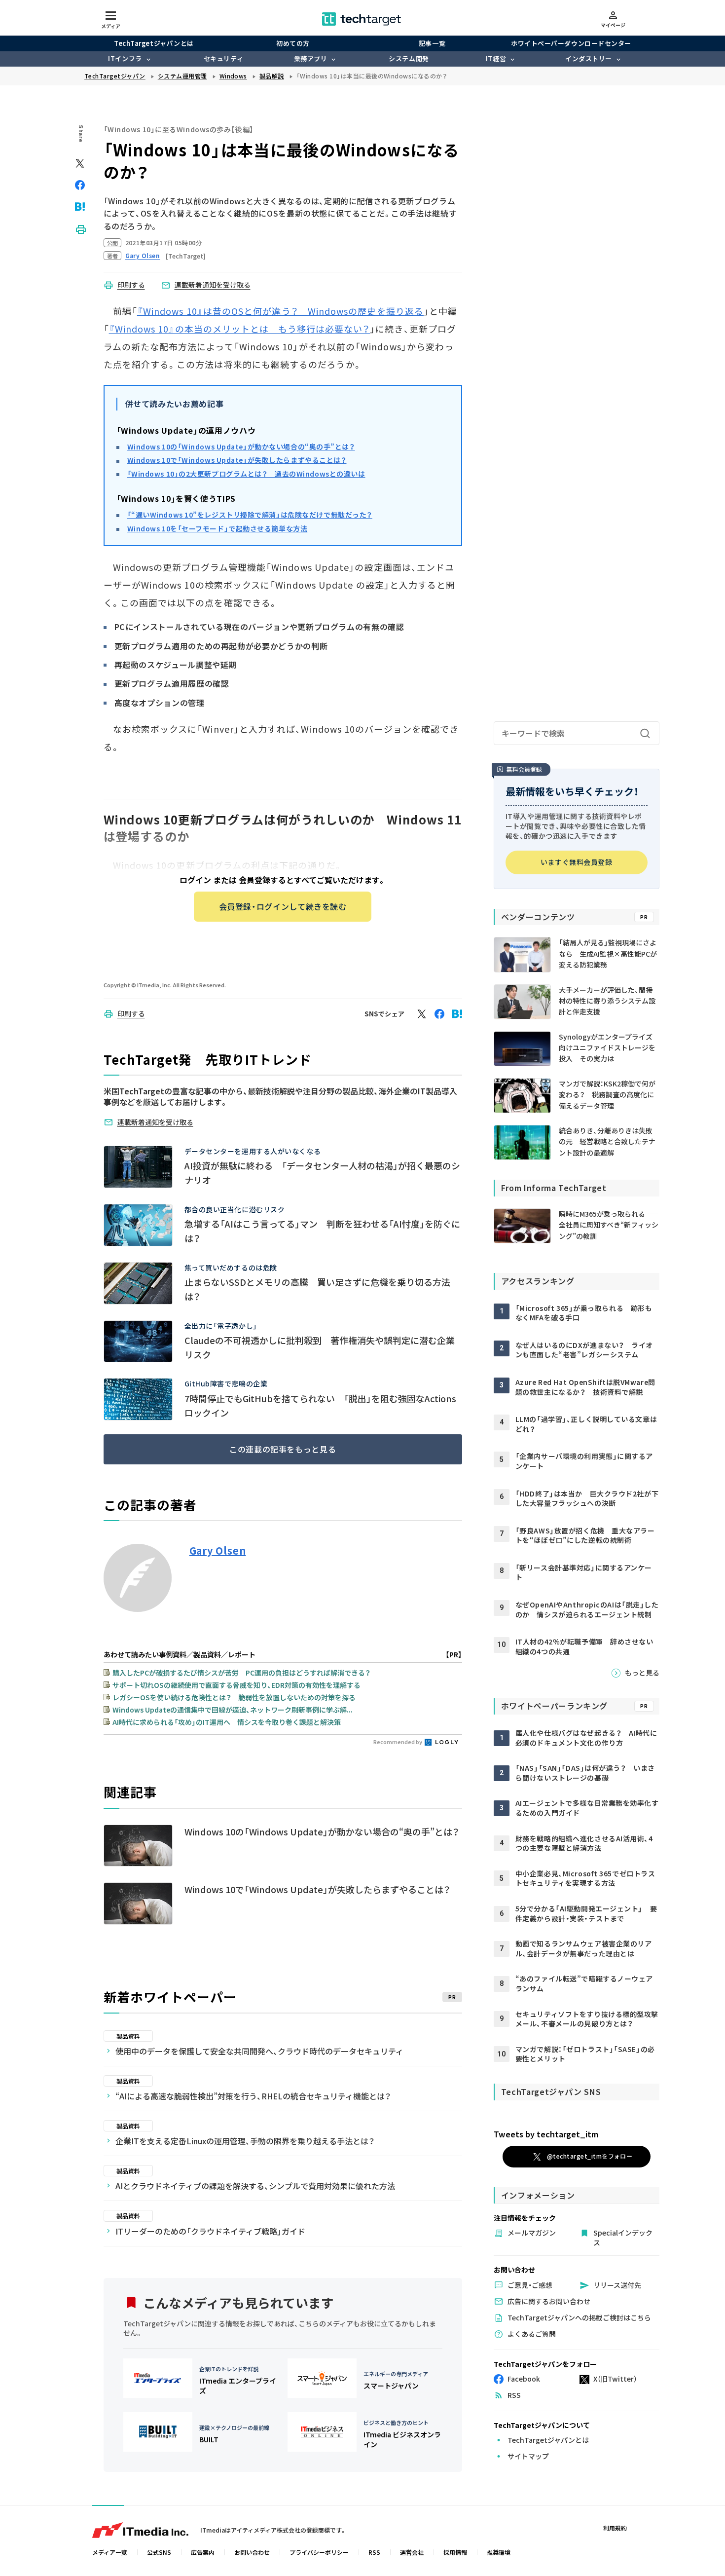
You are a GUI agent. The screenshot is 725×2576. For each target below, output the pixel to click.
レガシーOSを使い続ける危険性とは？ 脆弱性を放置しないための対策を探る (234, 1697)
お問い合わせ (252, 2552)
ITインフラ (125, 58)
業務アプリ (311, 58)
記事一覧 (432, 43)
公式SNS (159, 2552)
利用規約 (615, 2528)
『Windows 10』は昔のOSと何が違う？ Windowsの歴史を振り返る (280, 311)
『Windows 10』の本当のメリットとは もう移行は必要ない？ (240, 329)
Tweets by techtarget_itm (546, 2134)
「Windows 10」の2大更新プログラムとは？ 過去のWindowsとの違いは (246, 474)
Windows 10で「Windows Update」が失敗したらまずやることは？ (237, 460)
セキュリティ (223, 58)
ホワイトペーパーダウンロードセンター (571, 43)
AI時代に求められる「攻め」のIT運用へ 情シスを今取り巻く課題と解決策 (227, 1722)
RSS (374, 2552)
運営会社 (412, 2552)
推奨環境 (499, 2552)
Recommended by (398, 1742)
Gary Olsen (218, 1551)
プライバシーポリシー (319, 2552)
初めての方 (293, 43)
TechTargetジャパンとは (154, 43)
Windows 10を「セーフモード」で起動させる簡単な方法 (217, 528)
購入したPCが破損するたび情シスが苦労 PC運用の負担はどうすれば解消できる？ (241, 1673)
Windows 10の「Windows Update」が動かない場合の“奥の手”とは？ (241, 447)
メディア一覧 (110, 2552)
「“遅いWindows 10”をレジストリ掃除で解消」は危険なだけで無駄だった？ (250, 515)
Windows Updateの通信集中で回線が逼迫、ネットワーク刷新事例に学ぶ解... (233, 1710)
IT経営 (496, 58)
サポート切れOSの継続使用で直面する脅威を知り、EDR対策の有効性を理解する (236, 1685)
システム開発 (409, 58)
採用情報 (455, 2552)
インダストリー (589, 58)
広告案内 (203, 2552)
